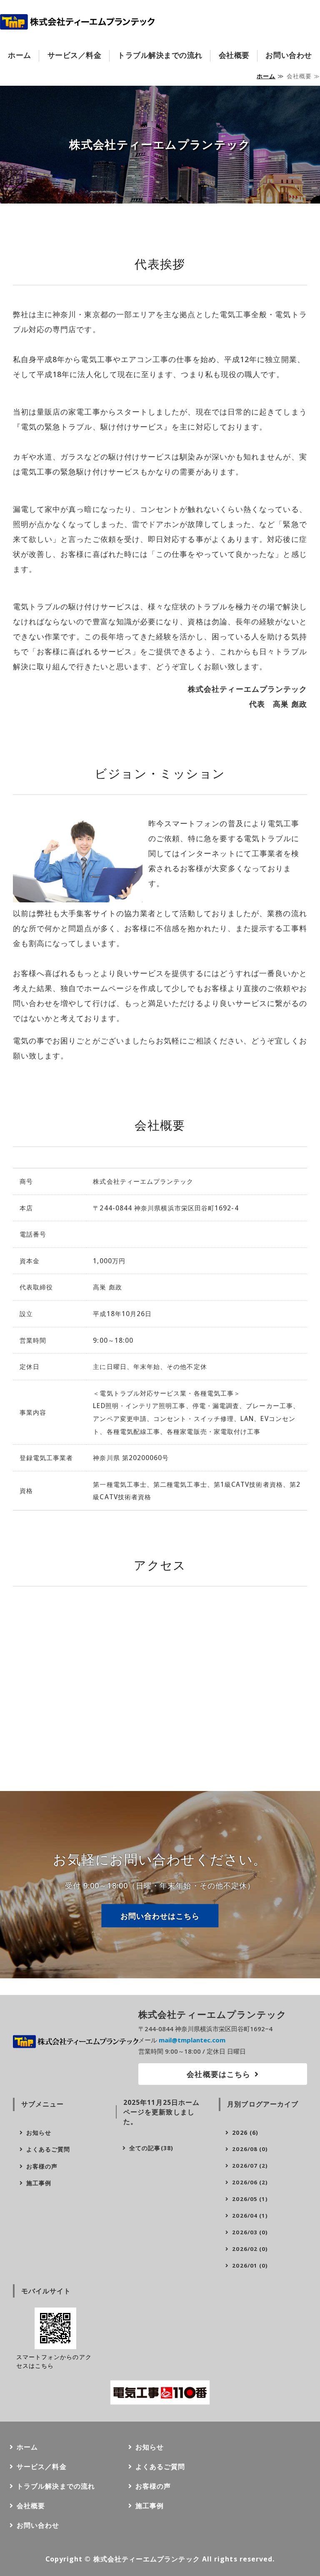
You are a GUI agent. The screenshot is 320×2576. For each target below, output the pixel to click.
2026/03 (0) (250, 2232)
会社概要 (234, 55)
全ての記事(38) (151, 2148)
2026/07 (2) (250, 2166)
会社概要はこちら (219, 2074)
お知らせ (39, 2133)
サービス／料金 (75, 55)
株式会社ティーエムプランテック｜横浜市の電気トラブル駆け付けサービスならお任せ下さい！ (77, 22)
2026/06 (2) (250, 2182)
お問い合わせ (289, 55)
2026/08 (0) (250, 2149)
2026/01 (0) (250, 2265)
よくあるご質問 (48, 2149)
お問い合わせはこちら (160, 1916)
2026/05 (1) (250, 2199)
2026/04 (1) (250, 2216)
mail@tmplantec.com (192, 2040)
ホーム (20, 55)
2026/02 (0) (250, 2249)
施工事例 (39, 2183)
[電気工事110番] (160, 2392)
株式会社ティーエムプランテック (147, 2559)
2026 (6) (245, 2133)
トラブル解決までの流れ (160, 55)
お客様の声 (42, 2166)
